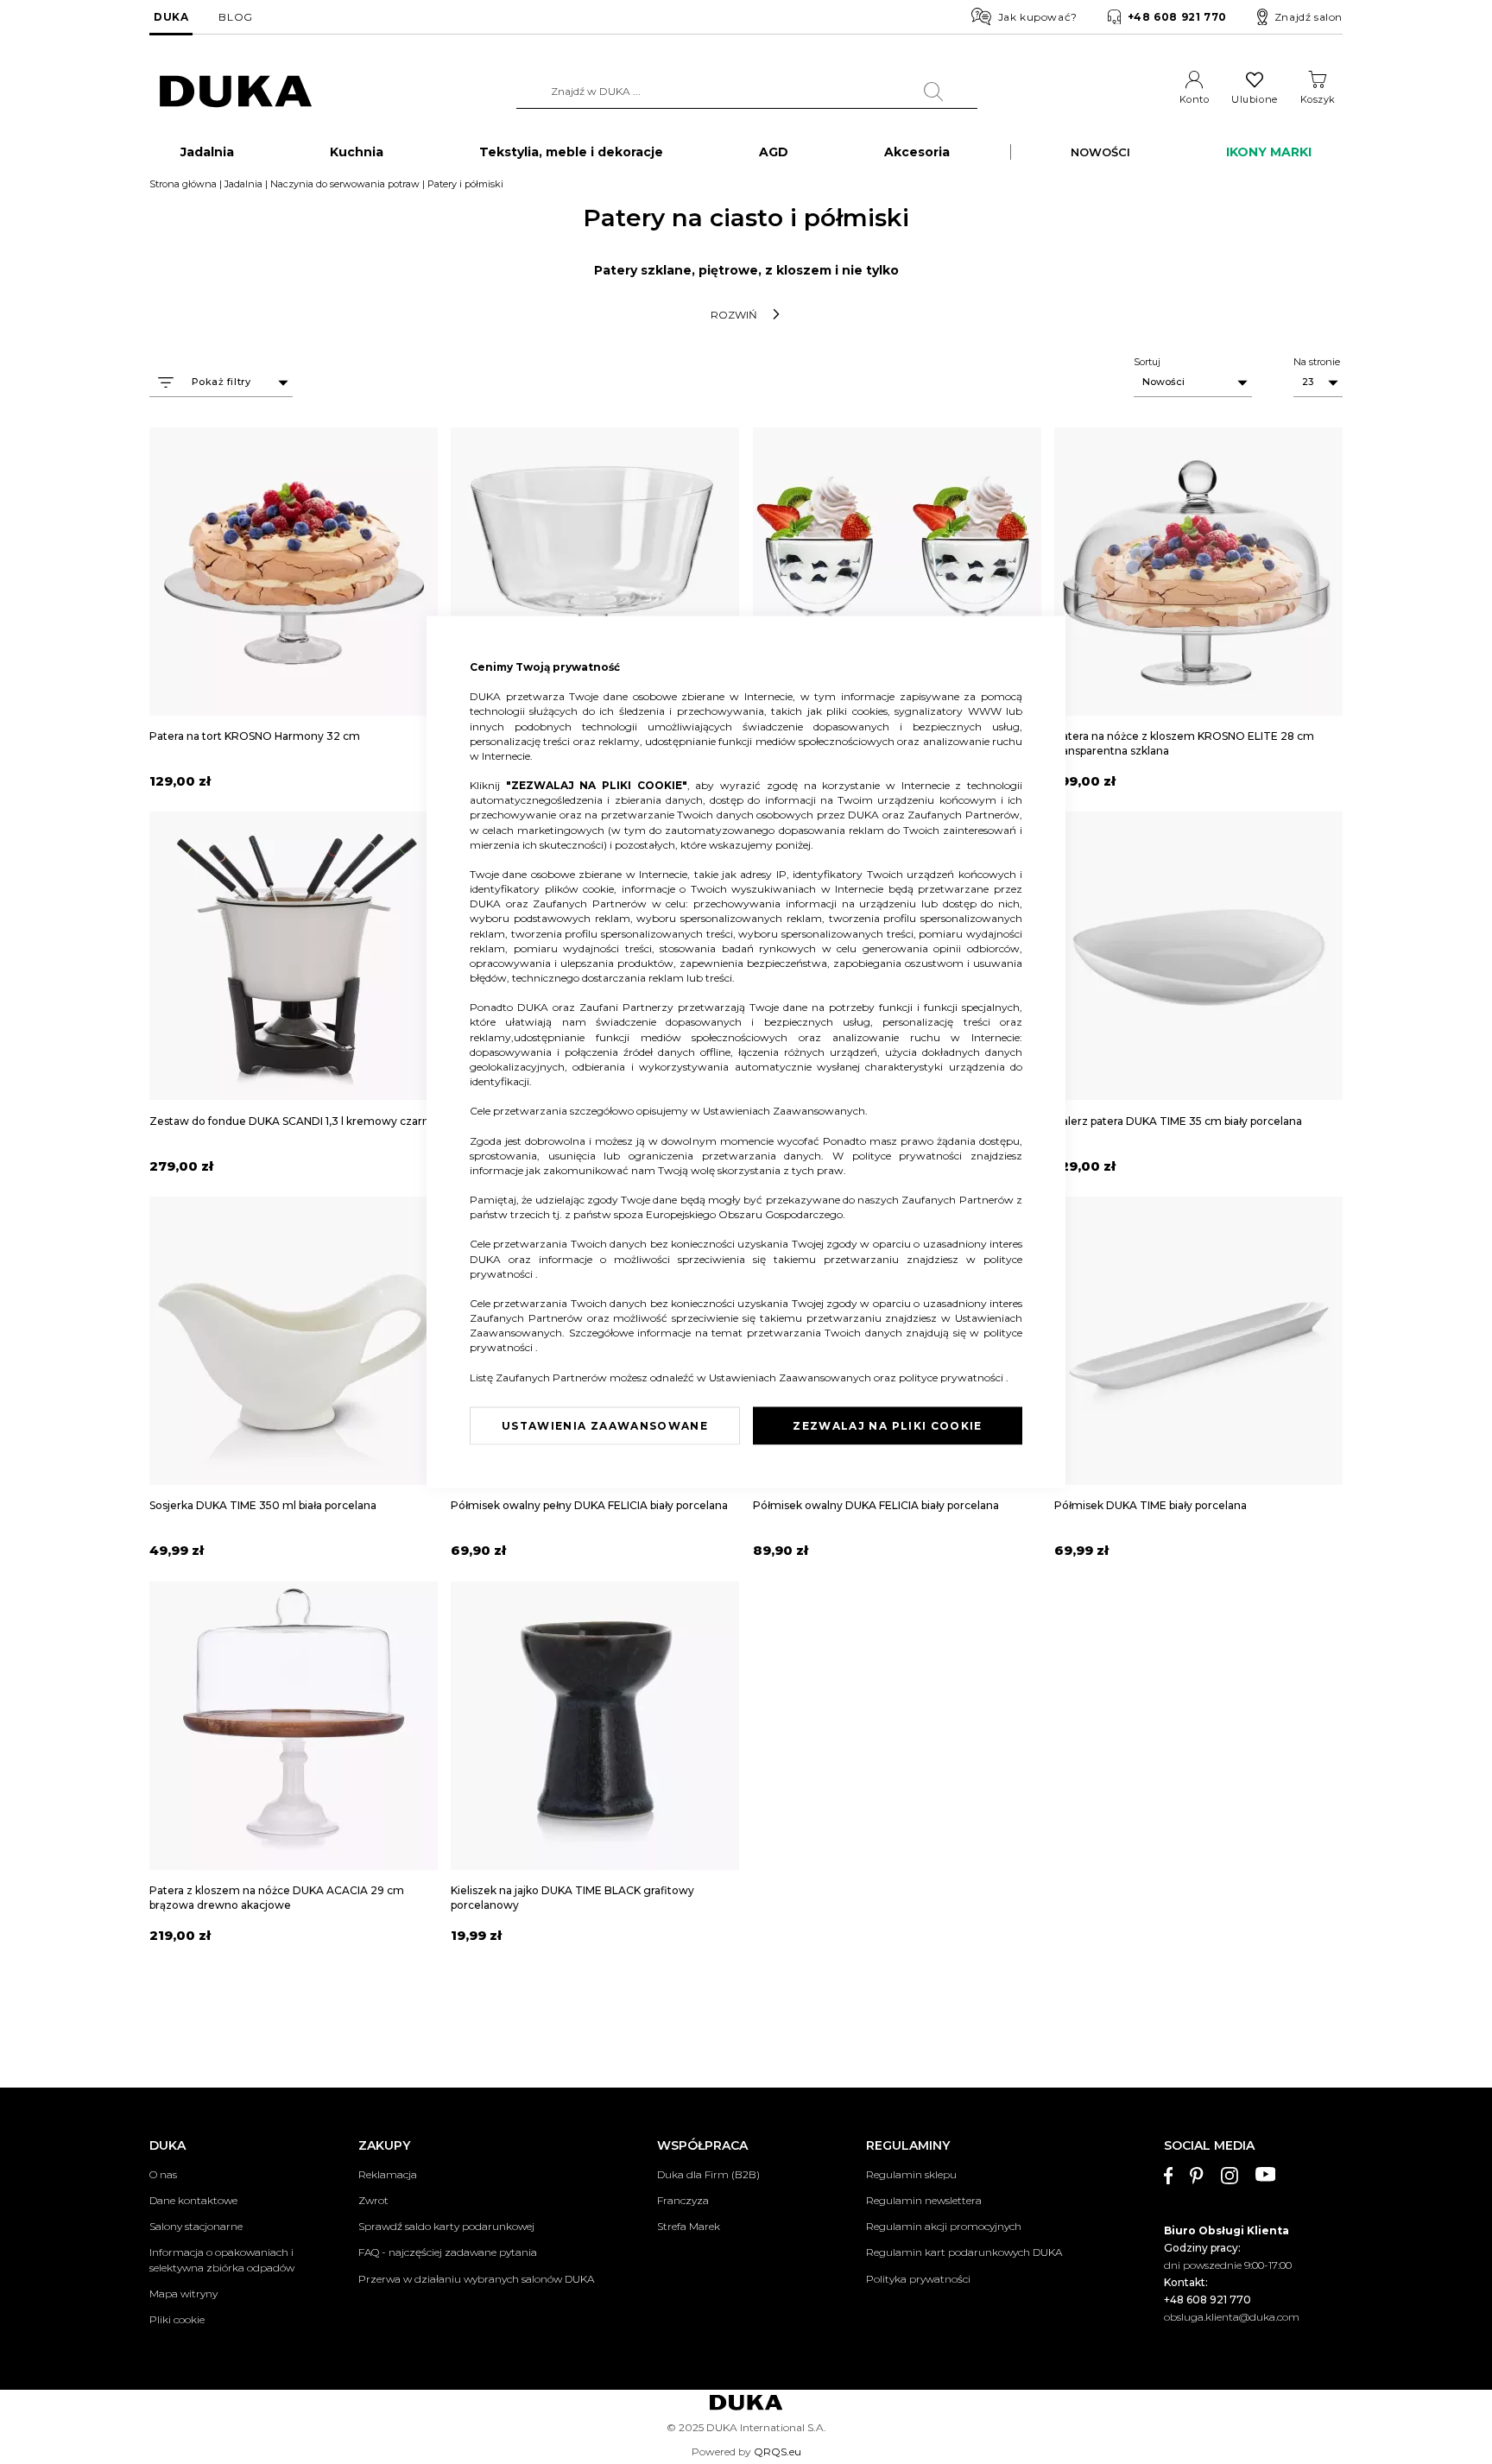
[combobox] (747, 92)
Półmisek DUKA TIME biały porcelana (1151, 1505)
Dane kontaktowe (193, 2200)
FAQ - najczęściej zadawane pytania (448, 2252)
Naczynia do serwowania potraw (345, 184)
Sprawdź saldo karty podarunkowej (446, 2226)
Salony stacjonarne (196, 2226)
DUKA (171, 17)
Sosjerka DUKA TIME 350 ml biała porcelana (263, 1505)
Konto (1195, 99)
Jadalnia (243, 184)
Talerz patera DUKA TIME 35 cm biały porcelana (1178, 1121)
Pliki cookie (177, 2319)
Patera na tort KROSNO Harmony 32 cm (255, 736)
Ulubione (1254, 99)
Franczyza (683, 2200)
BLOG (235, 17)
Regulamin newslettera (924, 2200)
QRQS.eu (778, 2451)
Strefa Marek (689, 2226)
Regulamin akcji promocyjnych (944, 2226)
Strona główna (183, 184)
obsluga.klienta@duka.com (1232, 2317)
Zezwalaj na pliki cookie (887, 1426)
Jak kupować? (1038, 17)
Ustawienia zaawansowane (605, 1426)
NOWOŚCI (1100, 152)
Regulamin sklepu (911, 2174)
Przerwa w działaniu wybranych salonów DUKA (476, 2279)
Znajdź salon (1309, 17)
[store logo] (236, 92)
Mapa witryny (183, 2293)
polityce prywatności (911, 1155)
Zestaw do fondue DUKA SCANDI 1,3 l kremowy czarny (292, 1121)
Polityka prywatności (918, 2279)
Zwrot (373, 2200)
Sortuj (1147, 362)
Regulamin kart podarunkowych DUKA (964, 2252)
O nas (163, 2174)
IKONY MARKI (1269, 152)
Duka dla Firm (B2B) (708, 2174)
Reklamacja (388, 2174)
